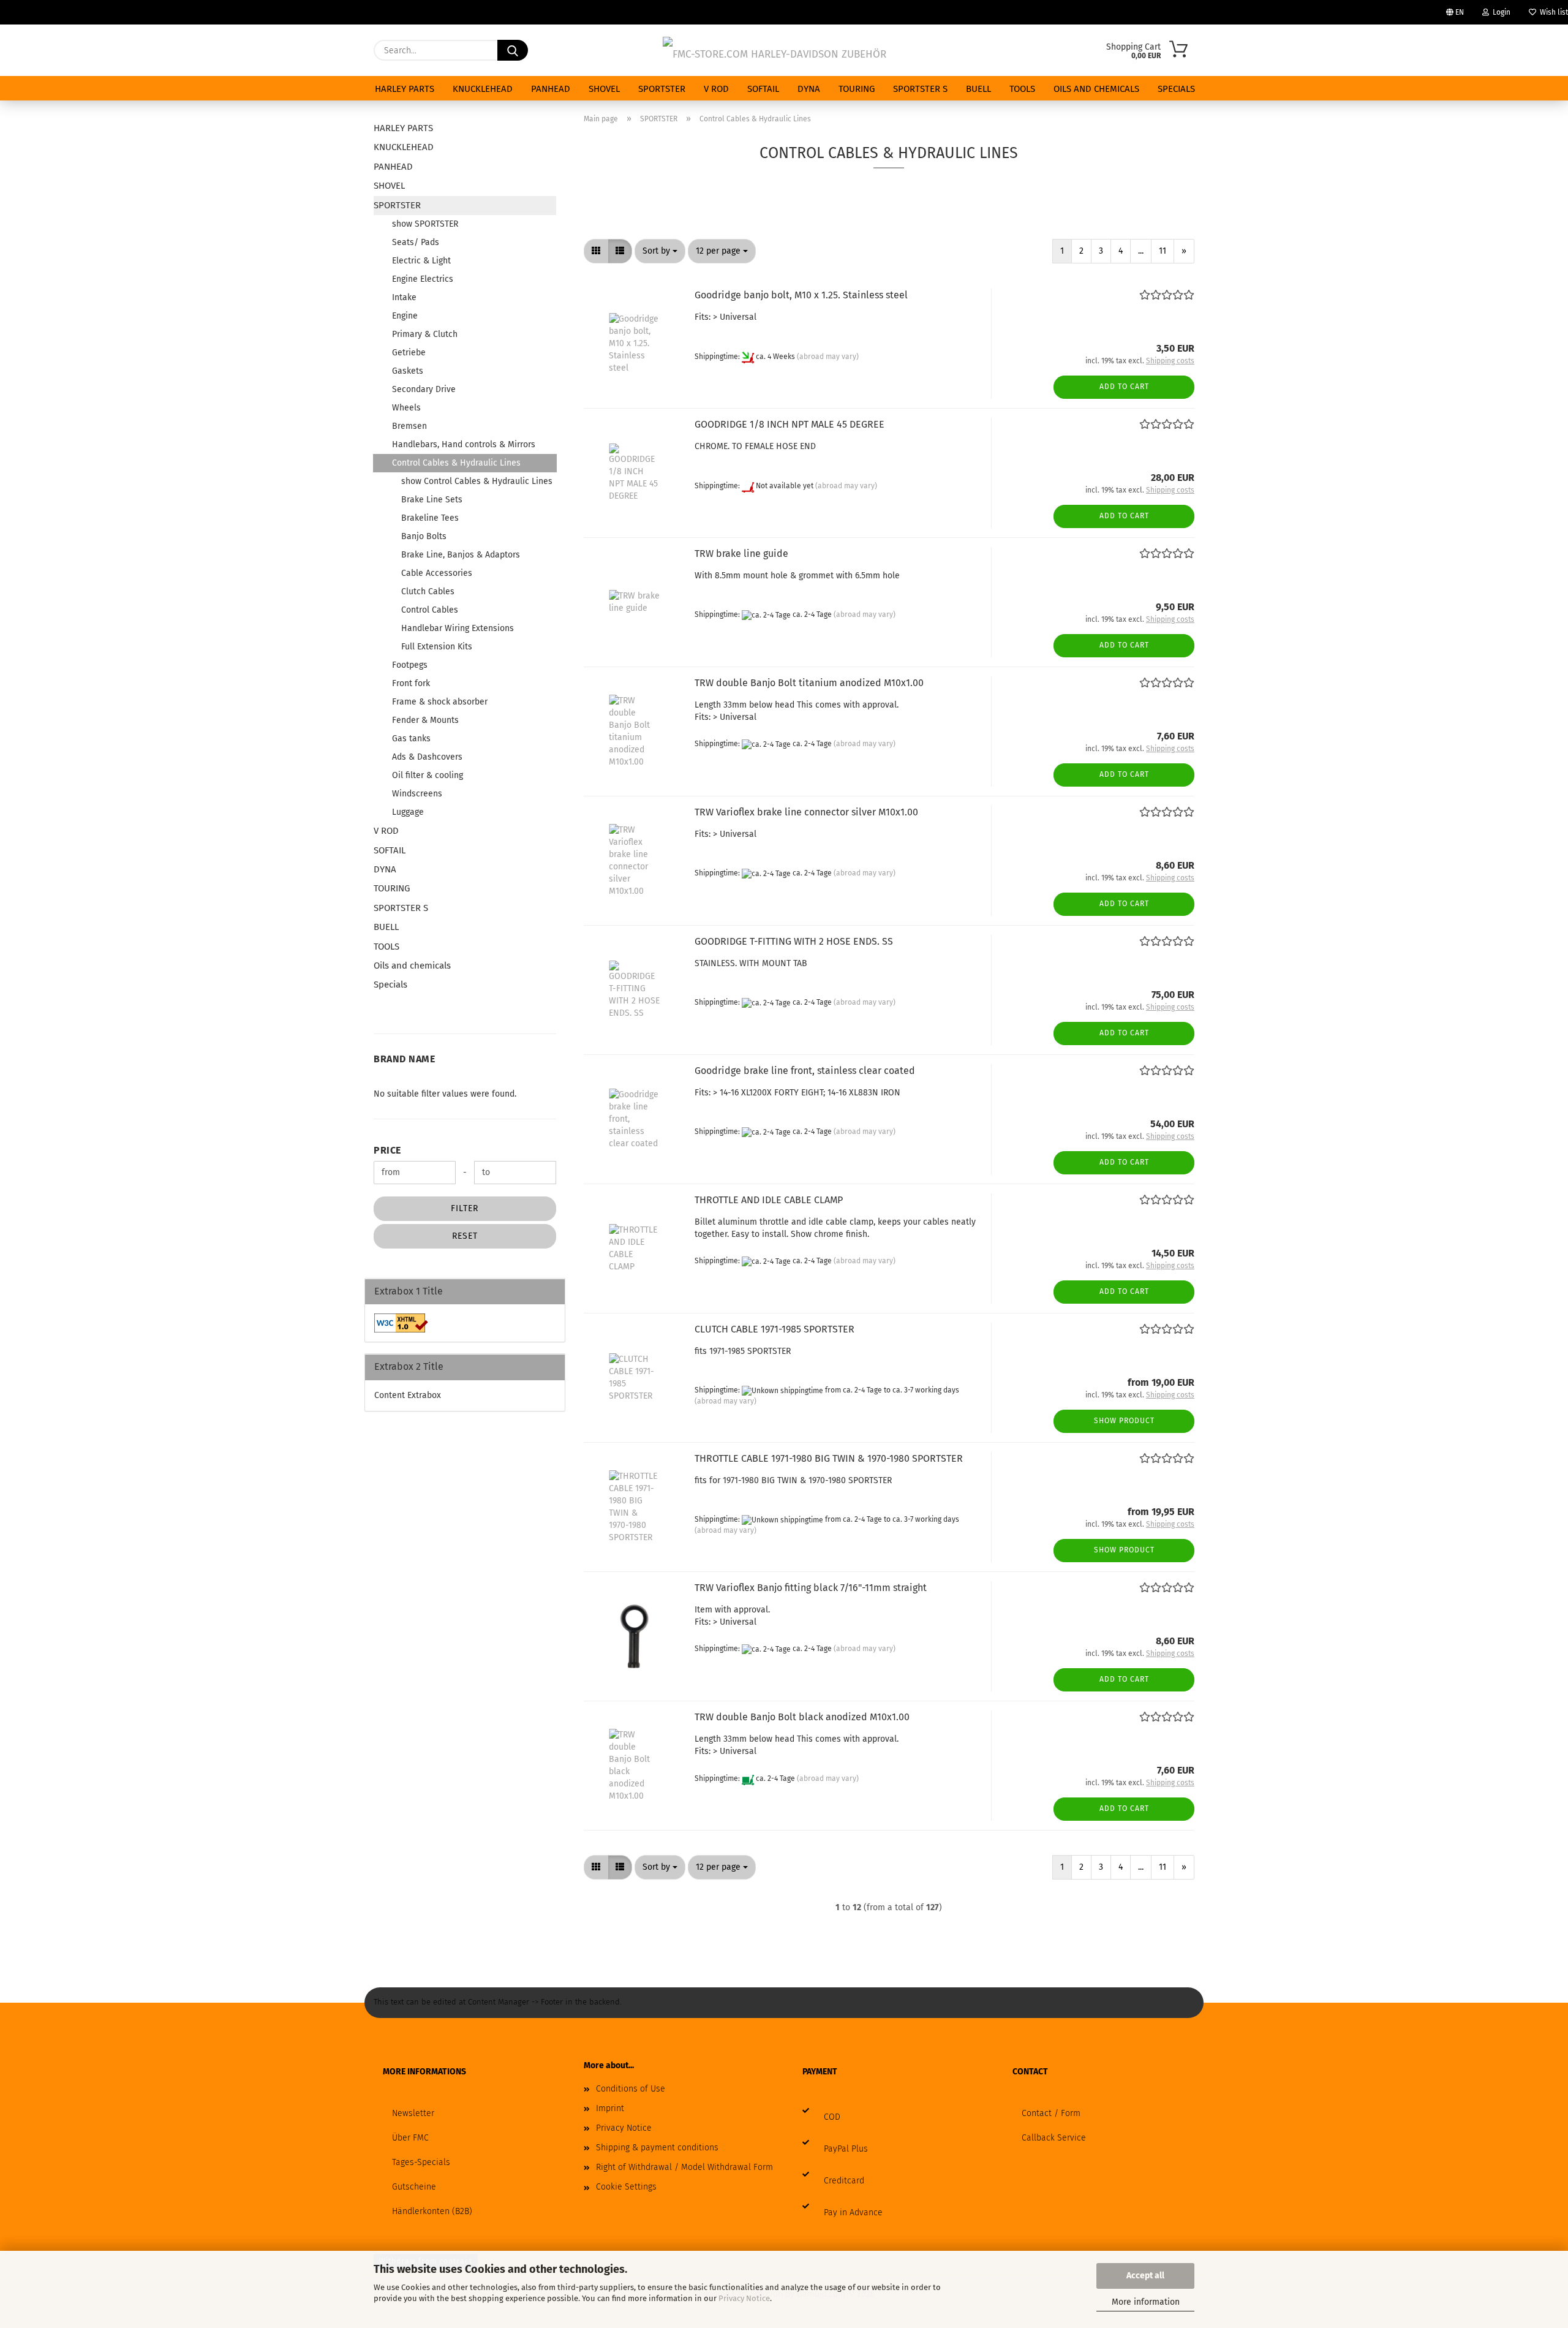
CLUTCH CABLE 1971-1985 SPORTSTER (775, 1329)
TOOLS (1022, 89)
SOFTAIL (763, 89)
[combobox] (660, 251)
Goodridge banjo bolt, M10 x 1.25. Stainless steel (801, 295)
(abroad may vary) (828, 357)
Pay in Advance (853, 2213)
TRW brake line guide (741, 554)
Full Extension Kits (437, 647)
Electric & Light (421, 261)
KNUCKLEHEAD (483, 89)
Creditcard (844, 2181)
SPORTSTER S (920, 89)
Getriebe (409, 353)
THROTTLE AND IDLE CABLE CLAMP (769, 1200)
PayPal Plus (846, 2149)
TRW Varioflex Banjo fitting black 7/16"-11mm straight (811, 1588)
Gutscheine (414, 2187)
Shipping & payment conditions (657, 2148)
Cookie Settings (626, 2187)
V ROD (716, 89)
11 (1163, 251)
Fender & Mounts (425, 720)
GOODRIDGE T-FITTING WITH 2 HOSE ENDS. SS (794, 941)
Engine (405, 316)
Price (387, 1150)
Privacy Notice (744, 2298)
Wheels (406, 408)
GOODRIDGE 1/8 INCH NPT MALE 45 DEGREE (790, 424)
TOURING (857, 89)
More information (1146, 2302)
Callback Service (1054, 2138)
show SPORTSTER (425, 224)
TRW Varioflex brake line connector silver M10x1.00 (806, 812)
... (1141, 251)
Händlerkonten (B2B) (432, 2211)
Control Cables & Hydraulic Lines (456, 463)
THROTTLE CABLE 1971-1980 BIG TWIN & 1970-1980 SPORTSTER (829, 1458)
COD (832, 2117)
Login (1500, 12)
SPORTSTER (662, 89)
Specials (1176, 89)
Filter (465, 1208)
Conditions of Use (631, 2089)
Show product (1124, 1421)
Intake (404, 297)
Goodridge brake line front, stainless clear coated (805, 1071)
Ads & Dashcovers (427, 757)
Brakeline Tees (430, 518)
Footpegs (410, 665)
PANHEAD (551, 89)
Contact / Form (1051, 2113)
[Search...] (513, 50)
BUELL (978, 89)
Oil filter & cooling (428, 775)
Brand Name (404, 1059)
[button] (596, 251)
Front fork (411, 683)
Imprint (610, 2108)
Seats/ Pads (416, 242)
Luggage (408, 812)
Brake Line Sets (432, 500)
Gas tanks (411, 739)
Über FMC (410, 2138)
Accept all (1145, 2276)
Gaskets (408, 371)
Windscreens (417, 794)
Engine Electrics (423, 279)
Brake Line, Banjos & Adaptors (461, 555)
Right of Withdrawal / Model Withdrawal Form (684, 2167)
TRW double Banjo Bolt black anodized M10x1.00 (802, 1717)
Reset (465, 1236)
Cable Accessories (437, 573)
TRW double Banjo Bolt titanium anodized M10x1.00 (809, 683)
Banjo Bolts (424, 536)
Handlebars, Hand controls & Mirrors (464, 444)
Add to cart (1124, 387)
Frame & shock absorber (440, 702)
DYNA (809, 89)
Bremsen (409, 426)
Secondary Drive (424, 389)
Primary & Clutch (425, 334)
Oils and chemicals (1096, 89)
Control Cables (430, 610)
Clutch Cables (428, 591)
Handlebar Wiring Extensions (458, 628)
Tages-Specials (421, 2162)
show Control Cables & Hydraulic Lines (477, 481)
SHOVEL (604, 89)
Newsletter (413, 2113)
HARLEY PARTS (405, 89)
